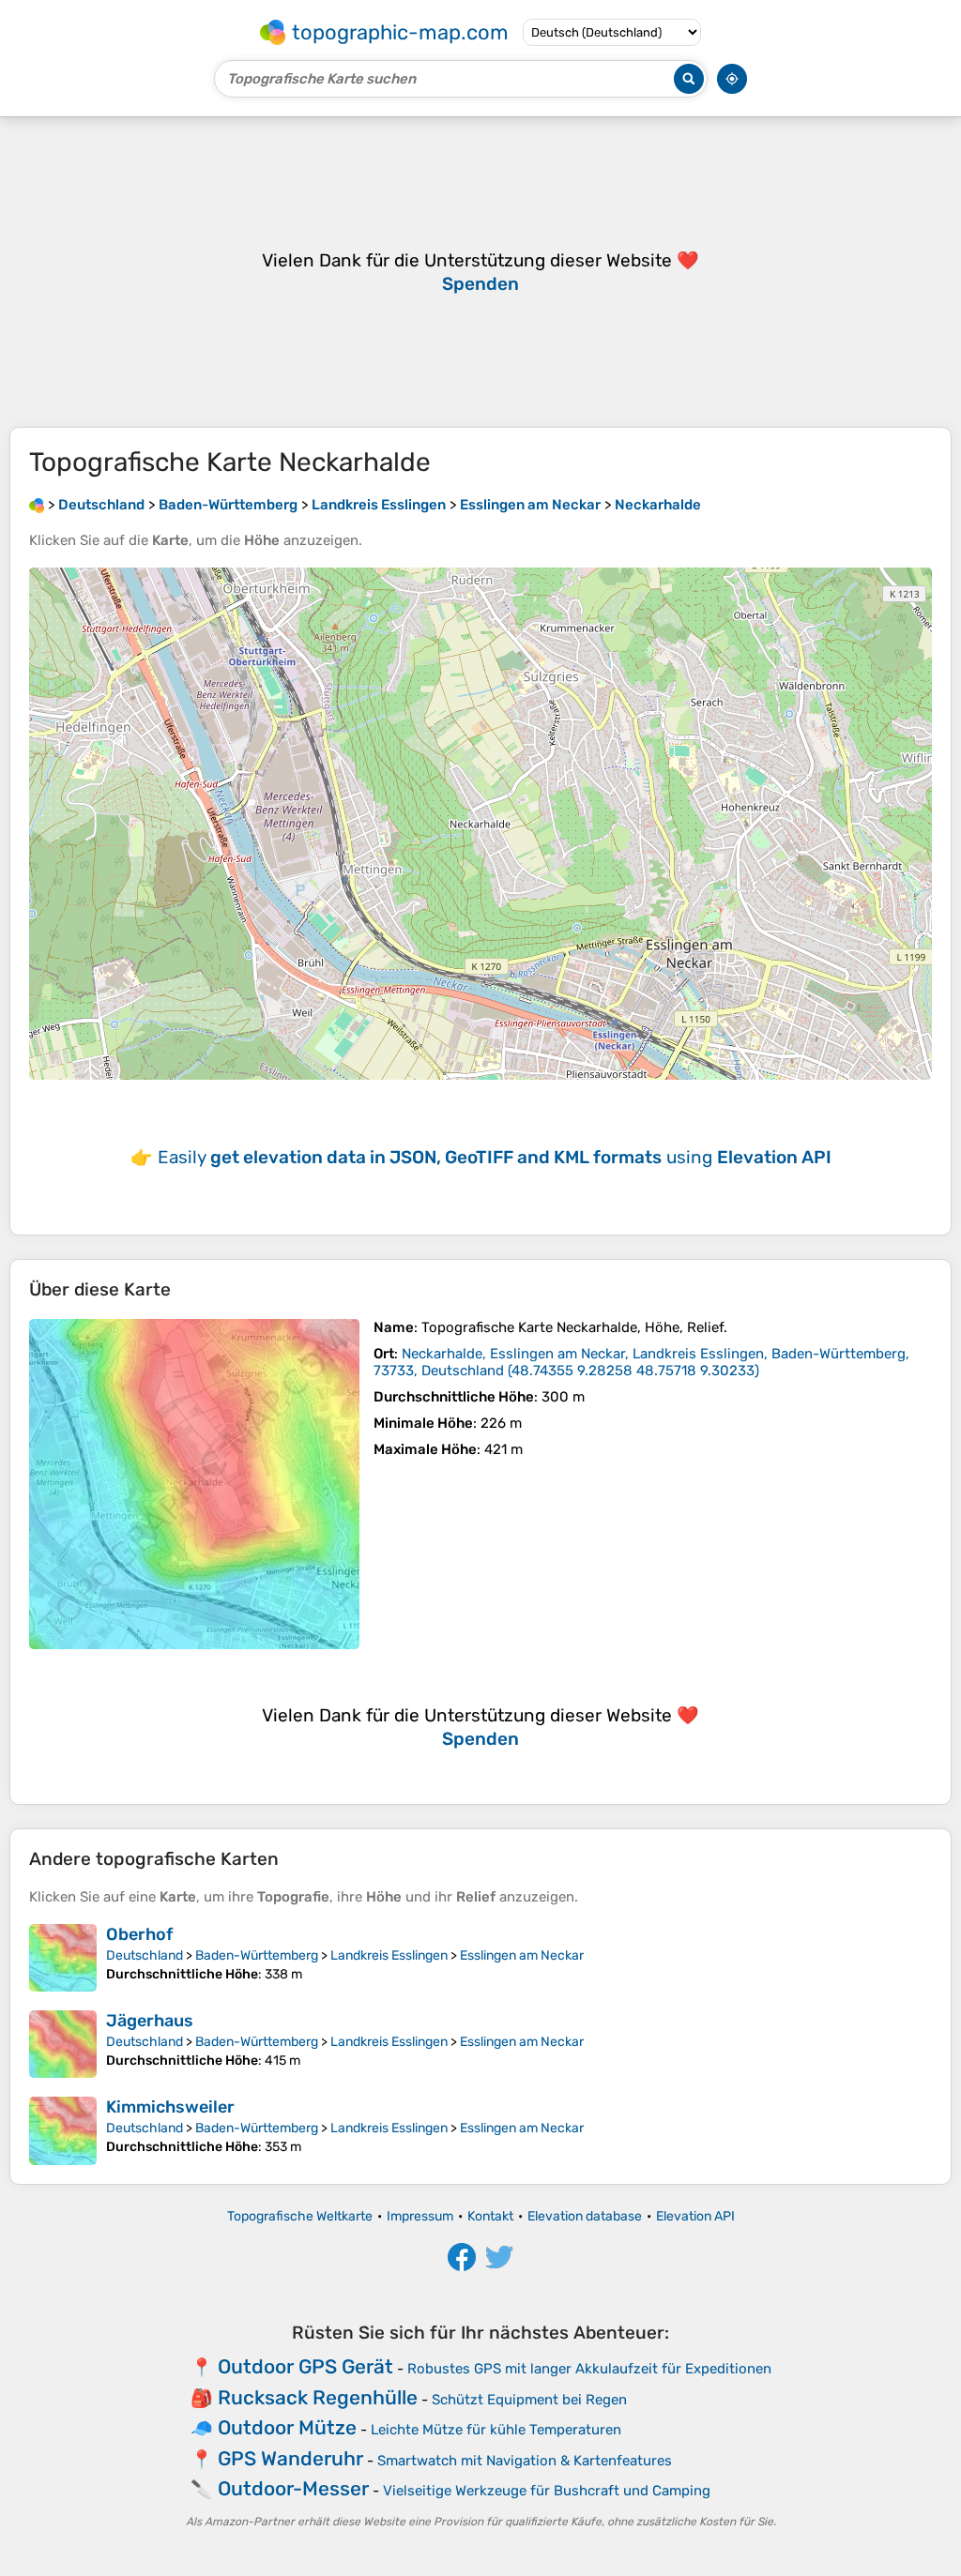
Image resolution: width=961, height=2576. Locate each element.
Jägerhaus (150, 2021)
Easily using (495, 1157)
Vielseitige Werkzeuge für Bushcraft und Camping (547, 2491)
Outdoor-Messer (293, 2488)
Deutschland (145, 1955)
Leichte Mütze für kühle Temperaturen (496, 2430)
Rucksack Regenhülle (318, 2397)
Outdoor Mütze (287, 2427)
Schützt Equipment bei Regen (529, 2400)
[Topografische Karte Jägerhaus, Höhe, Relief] (63, 2044)
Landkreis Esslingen (389, 1955)
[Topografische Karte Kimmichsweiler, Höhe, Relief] (63, 2130)
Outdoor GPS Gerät (305, 2366)
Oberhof (139, 1934)
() (641, 1362)
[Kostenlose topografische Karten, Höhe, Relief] (37, 505)
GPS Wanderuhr (290, 2458)
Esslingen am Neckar (522, 1955)
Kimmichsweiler (170, 2107)
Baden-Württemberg (257, 1955)
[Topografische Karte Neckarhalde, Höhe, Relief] (194, 1484)
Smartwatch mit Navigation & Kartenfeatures (525, 2461)
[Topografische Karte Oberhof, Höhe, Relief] (63, 1958)
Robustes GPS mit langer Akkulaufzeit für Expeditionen (589, 2369)
